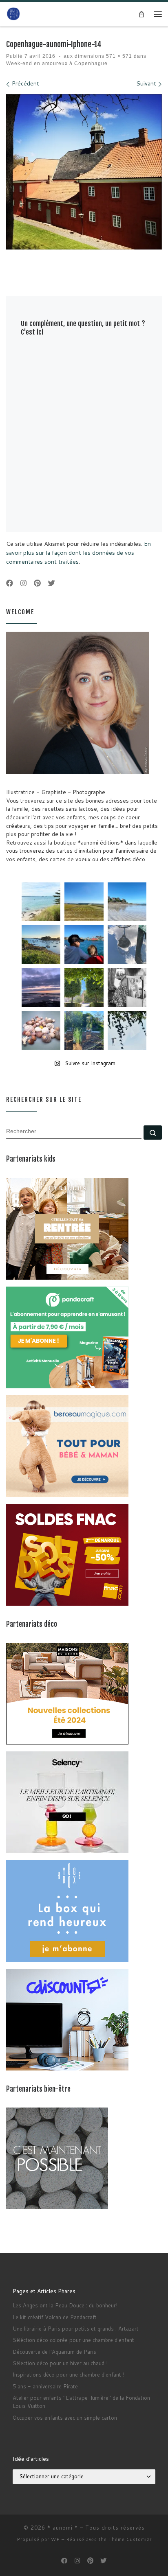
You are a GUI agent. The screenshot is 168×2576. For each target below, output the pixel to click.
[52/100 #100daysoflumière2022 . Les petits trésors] (41, 1030)
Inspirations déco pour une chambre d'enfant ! (69, 2375)
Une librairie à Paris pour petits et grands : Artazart (76, 2329)
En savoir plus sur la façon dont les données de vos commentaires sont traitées (78, 552)
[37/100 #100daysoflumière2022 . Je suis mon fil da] (41, 902)
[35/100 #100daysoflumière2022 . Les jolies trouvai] (127, 988)
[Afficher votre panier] (141, 14)
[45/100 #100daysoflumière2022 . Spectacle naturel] (41, 944)
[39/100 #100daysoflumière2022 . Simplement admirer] (41, 988)
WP (55, 2539)
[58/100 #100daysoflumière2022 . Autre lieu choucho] (127, 1030)
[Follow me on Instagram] (23, 583)
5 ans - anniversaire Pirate (45, 2386)
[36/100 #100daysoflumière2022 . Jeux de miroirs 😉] (84, 1030)
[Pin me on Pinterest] (37, 583)
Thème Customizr (130, 2539)
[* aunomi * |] (13, 14)
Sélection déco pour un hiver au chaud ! (60, 2363)
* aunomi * (63, 2528)
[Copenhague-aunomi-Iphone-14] (84, 172)
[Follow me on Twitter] (52, 583)
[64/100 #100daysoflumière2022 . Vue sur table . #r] (127, 944)
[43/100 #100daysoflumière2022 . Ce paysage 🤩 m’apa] (127, 902)
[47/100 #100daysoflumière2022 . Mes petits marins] (84, 944)
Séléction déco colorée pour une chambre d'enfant (73, 2340)
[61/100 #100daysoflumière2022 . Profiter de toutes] (84, 902)
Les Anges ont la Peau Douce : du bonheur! (65, 2305)
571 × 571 (118, 56)
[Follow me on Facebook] (10, 583)
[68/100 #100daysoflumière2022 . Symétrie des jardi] (84, 988)
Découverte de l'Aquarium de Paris (54, 2352)
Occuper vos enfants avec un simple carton (65, 2418)
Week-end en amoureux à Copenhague (57, 63)
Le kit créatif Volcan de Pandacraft (55, 2317)
